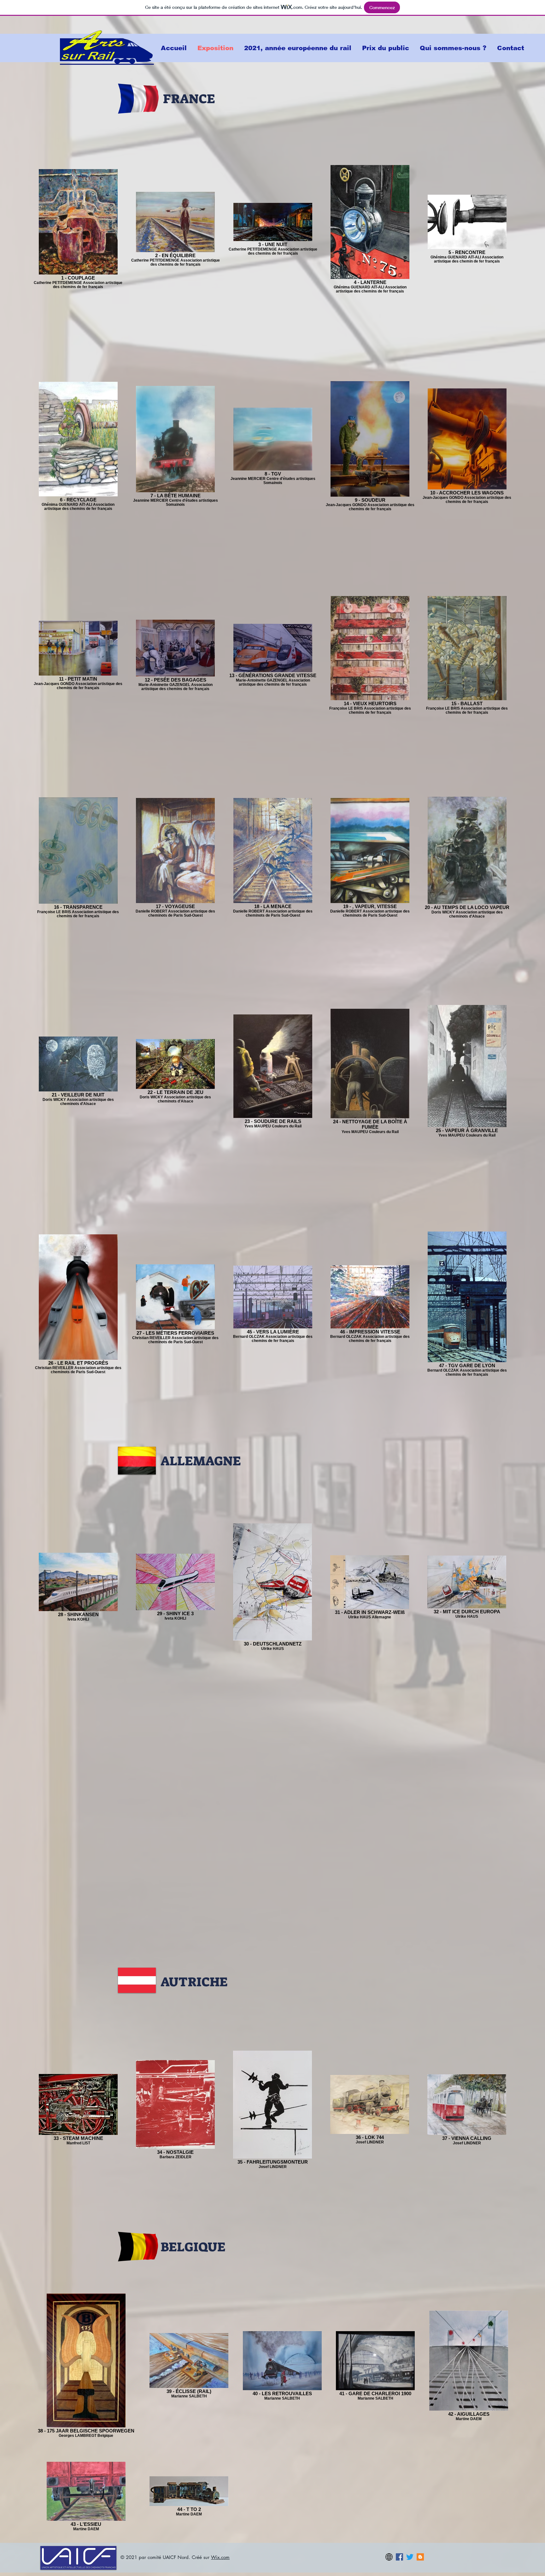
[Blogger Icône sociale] (420, 2557)
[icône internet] (389, 2557)
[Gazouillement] (410, 2557)
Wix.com (220, 2557)
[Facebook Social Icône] (399, 2557)
